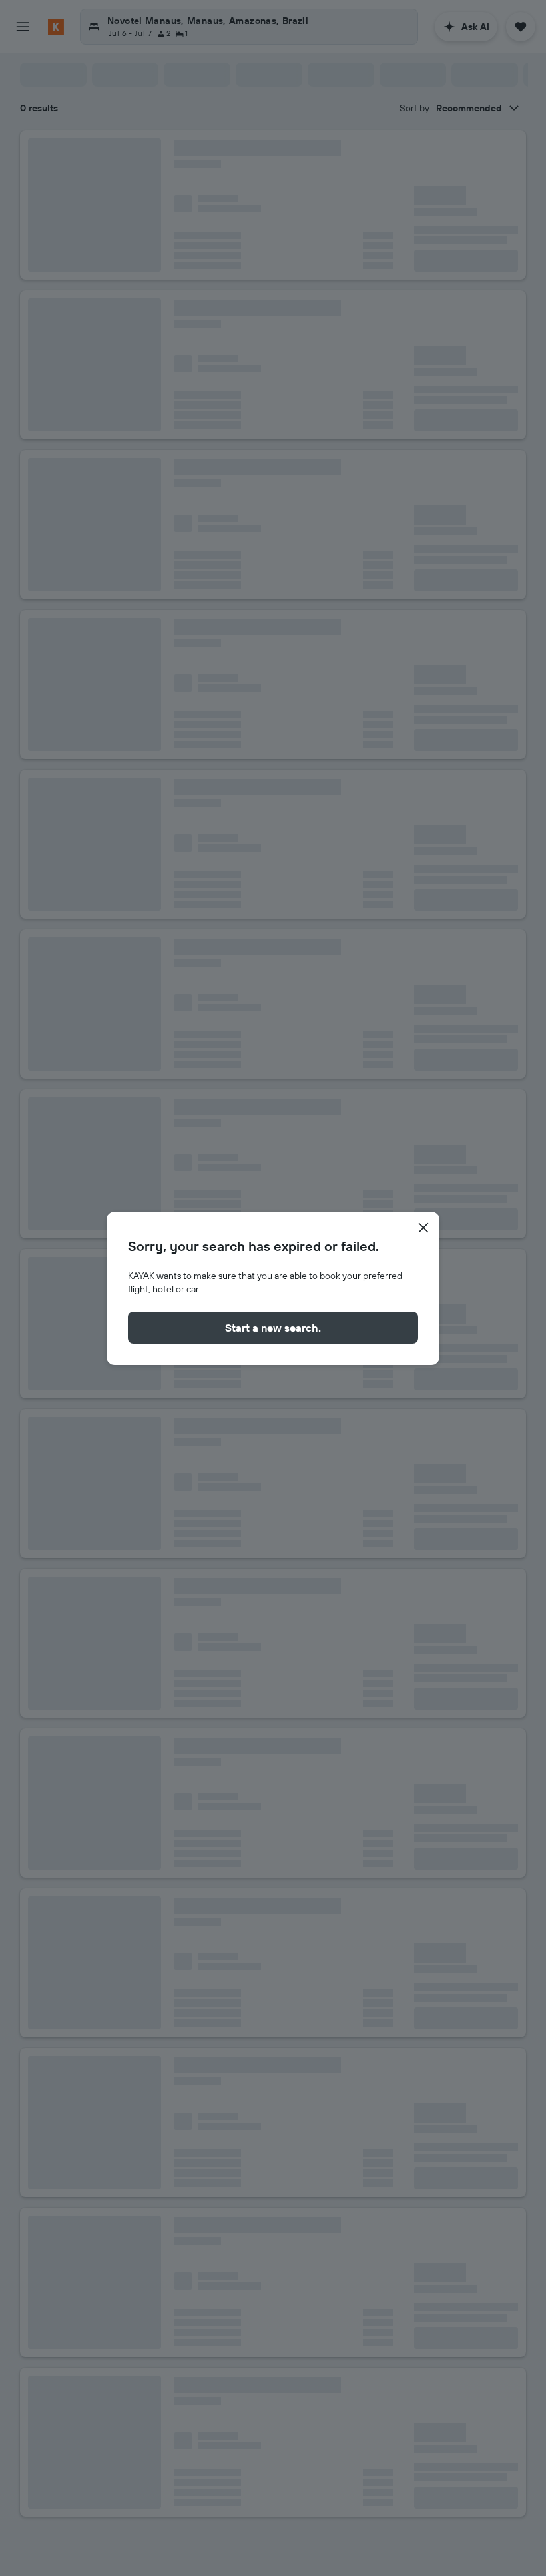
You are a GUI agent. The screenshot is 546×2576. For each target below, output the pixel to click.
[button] (423, 1228)
